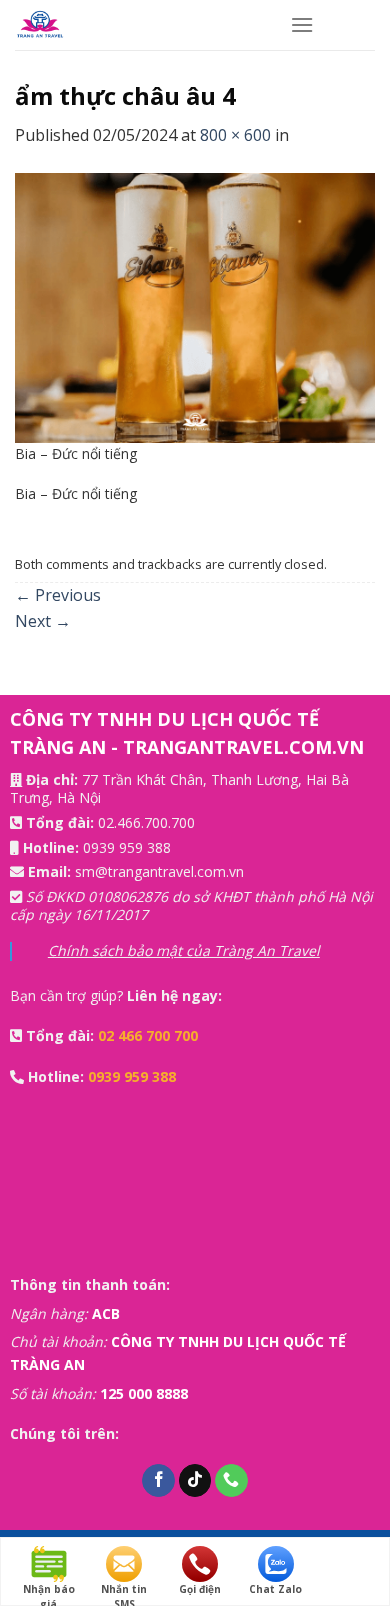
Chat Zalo (275, 1589)
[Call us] (231, 1481)
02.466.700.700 (146, 822)
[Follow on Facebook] (158, 1481)
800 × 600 (235, 135)
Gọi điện (200, 1589)
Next (43, 621)
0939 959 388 (127, 847)
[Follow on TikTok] (195, 1481)
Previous (58, 595)
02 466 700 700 (148, 1035)
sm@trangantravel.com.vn (159, 871)
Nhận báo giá (49, 1589)
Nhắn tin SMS (124, 1589)
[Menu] (302, 24)
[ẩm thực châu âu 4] (195, 306)
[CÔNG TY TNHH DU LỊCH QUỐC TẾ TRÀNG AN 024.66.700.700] (137, 25)
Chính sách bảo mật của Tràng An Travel (184, 950)
